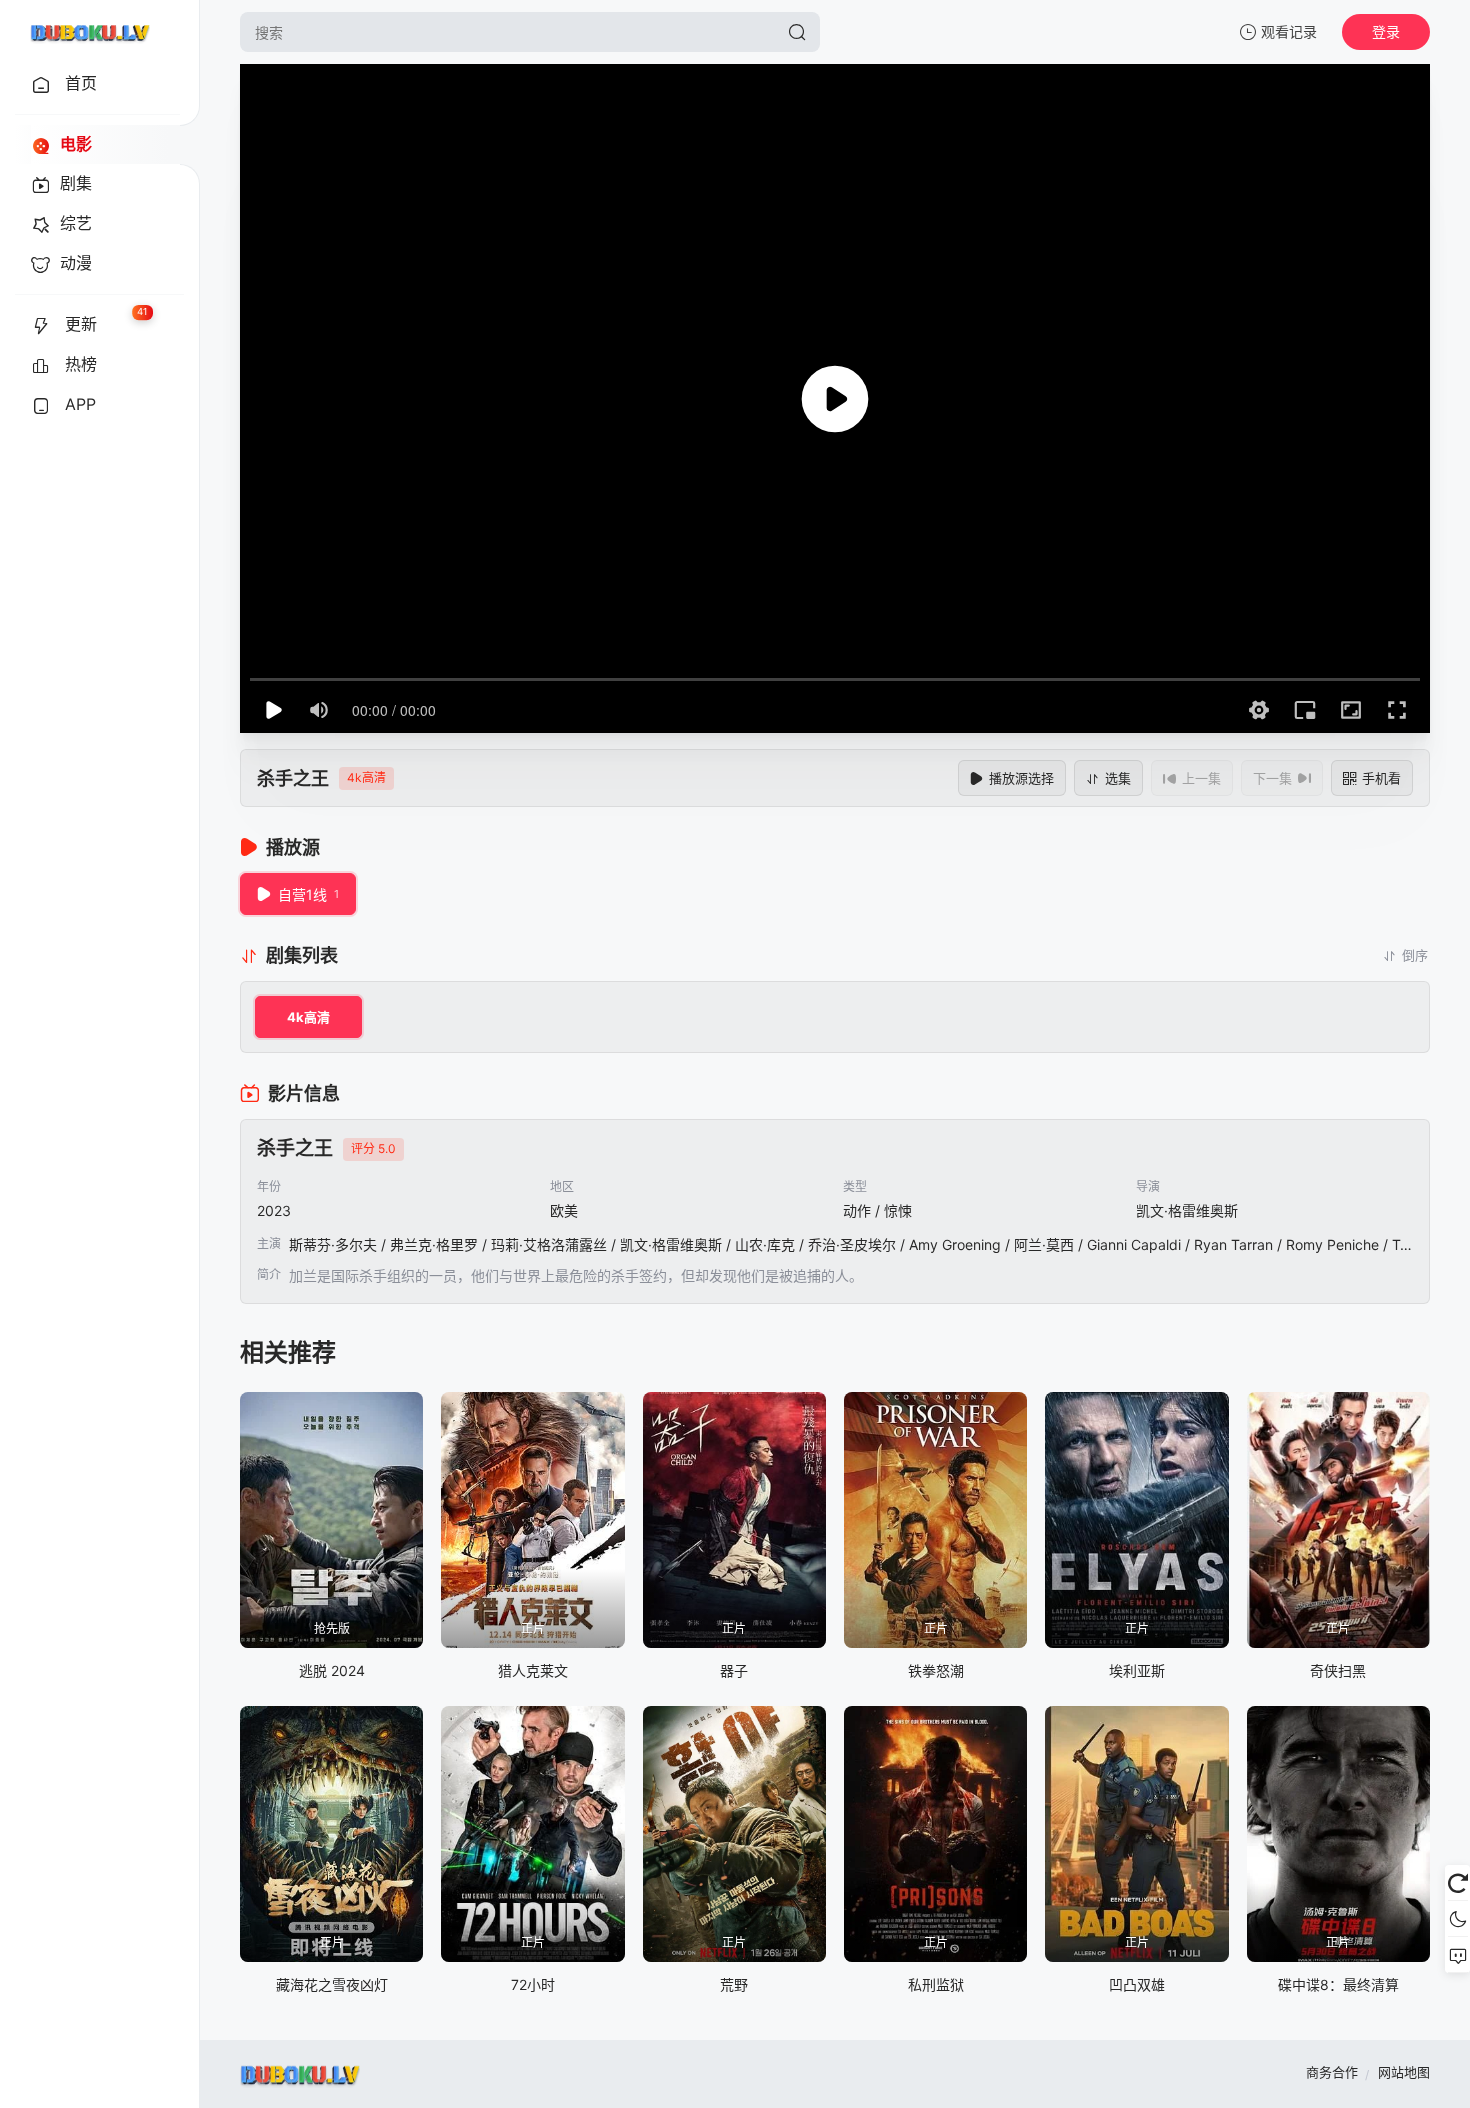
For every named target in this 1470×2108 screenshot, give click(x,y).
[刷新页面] (1457, 1883)
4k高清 (308, 1017)
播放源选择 (1021, 778)
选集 (1118, 778)
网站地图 (1404, 2072)
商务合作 (1332, 2072)
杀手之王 (293, 778)
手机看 (1381, 778)
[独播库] (90, 32)
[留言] (1457, 1955)
